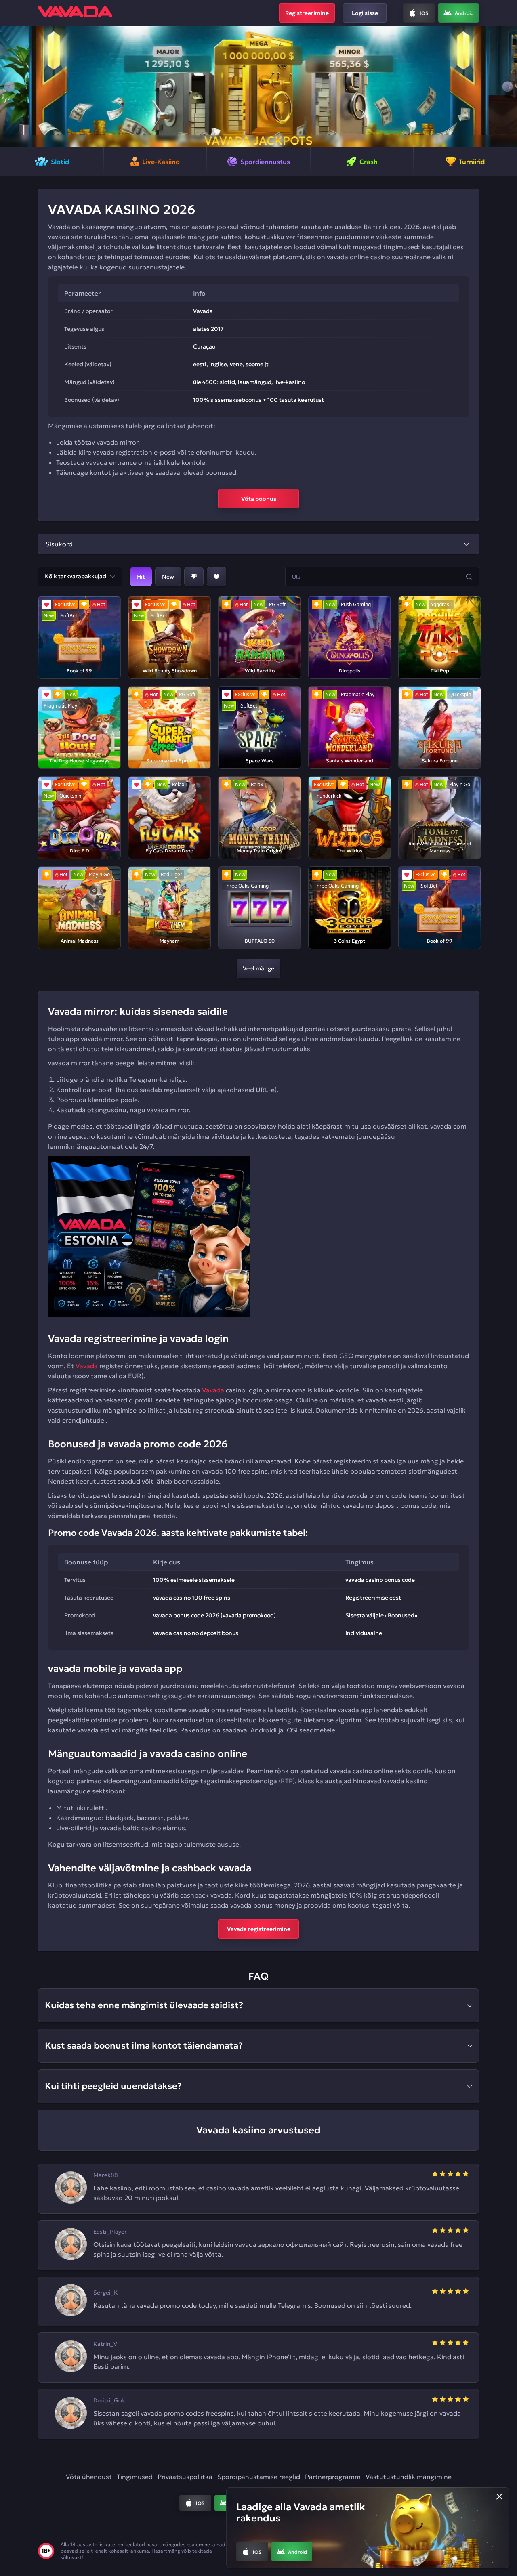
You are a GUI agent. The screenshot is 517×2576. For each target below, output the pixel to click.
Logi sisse (365, 13)
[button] (9, 86)
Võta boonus (259, 499)
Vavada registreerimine (259, 1929)
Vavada (87, 1366)
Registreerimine (307, 13)
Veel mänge (258, 968)
